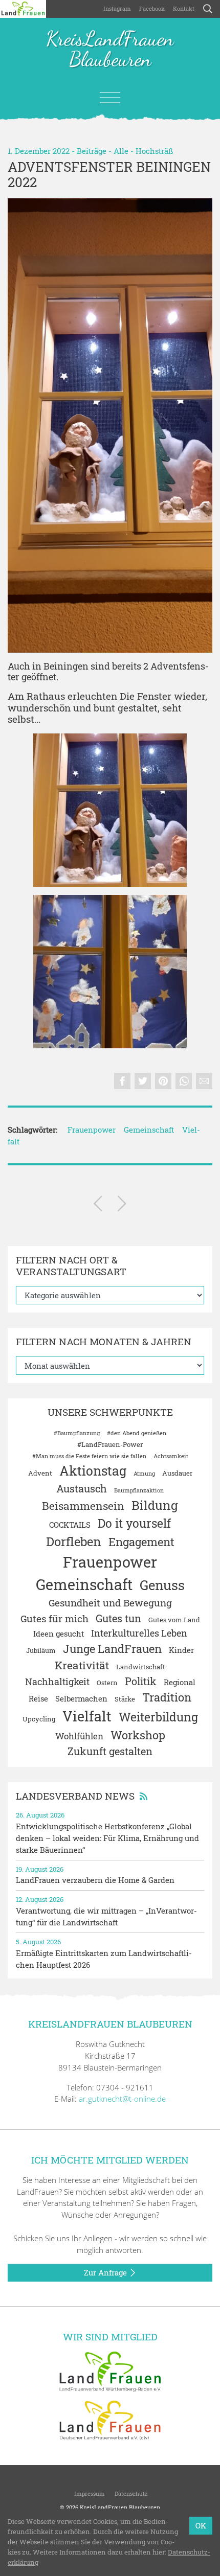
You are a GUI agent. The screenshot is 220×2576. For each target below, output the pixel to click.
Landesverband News (75, 1796)
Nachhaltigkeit (57, 1682)
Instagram (117, 8)
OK (201, 2525)
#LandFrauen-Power (110, 1444)
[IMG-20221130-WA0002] (110, 972)
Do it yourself (134, 1523)
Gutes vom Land (174, 1620)
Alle (121, 151)
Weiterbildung (158, 1717)
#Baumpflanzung (77, 1433)
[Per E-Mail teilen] (204, 1081)
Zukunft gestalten (110, 1751)
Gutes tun (118, 1618)
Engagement (141, 1542)
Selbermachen (81, 1698)
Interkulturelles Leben (139, 1633)
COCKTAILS (70, 1525)
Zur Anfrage (106, 2272)
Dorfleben (74, 1541)
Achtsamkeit (171, 1456)
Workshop (138, 1735)
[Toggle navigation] (110, 98)
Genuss (162, 1585)
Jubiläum (41, 1650)
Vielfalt (87, 1716)
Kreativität (82, 1665)
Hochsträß (154, 151)
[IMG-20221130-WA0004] (110, 425)
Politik (141, 1681)
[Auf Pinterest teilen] (163, 1081)
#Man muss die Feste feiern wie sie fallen (89, 1456)
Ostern (107, 1683)
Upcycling (39, 1719)
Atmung (144, 1474)
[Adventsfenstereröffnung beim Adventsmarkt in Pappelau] (98, 1205)
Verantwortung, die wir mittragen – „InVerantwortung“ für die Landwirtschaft (106, 1916)
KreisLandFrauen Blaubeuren (110, 50)
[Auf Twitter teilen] (143, 1081)
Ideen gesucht (59, 1634)
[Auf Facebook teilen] (122, 1081)
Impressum (89, 2493)
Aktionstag (93, 1471)
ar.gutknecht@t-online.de (122, 2099)
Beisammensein (83, 1506)
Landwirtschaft (141, 1667)
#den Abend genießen (137, 1433)
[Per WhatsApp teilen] (184, 1081)
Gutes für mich (54, 1618)
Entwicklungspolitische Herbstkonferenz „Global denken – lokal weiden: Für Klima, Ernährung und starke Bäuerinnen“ (107, 1838)
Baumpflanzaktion (139, 1490)
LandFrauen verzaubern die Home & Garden (95, 1880)
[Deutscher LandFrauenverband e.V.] (110, 2419)
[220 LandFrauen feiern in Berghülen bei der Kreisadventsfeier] (122, 1205)
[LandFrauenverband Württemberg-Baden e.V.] (110, 2371)
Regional (180, 1682)
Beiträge (92, 151)
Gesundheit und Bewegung (110, 1603)
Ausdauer (177, 1473)
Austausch (82, 1488)
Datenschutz (130, 2493)
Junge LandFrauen (112, 1649)
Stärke (125, 1699)
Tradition (167, 1697)
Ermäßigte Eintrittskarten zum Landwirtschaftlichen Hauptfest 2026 (104, 1959)
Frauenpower (92, 1130)
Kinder (181, 1650)
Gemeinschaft (149, 1130)
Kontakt (184, 8)
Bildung (155, 1505)
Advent (40, 1473)
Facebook (152, 8)
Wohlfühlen (79, 1736)
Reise (38, 1698)
